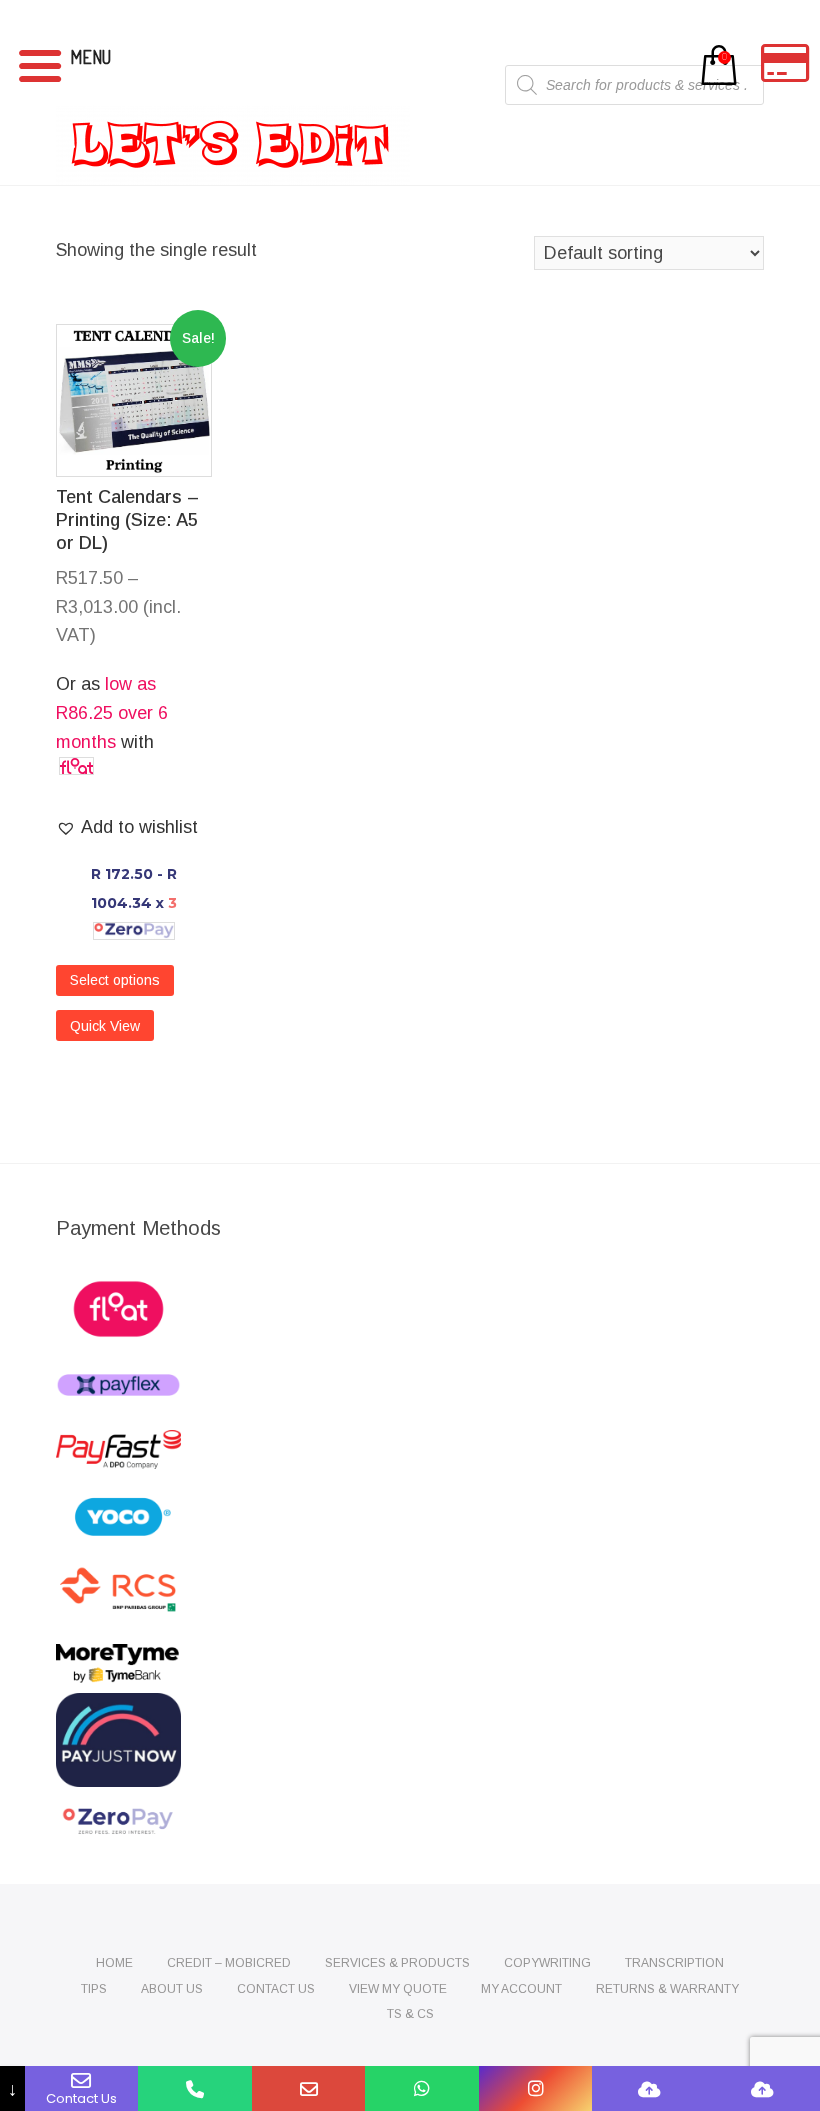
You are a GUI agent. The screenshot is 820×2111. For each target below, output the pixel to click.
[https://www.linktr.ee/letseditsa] (649, 2088)
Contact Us (276, 1989)
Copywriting (547, 1963)
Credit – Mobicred (229, 1963)
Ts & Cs (410, 2014)
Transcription (674, 1963)
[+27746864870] (422, 2088)
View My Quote (398, 1989)
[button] (127, 827)
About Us (172, 1989)
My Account (521, 1989)
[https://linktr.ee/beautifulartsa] (763, 2088)
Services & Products (397, 1963)
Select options (115, 980)
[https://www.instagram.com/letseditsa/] (536, 2088)
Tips (94, 1989)
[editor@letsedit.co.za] (309, 2088)
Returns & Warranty (667, 1989)
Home (114, 1963)
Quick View (105, 1026)
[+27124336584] (195, 2088)
